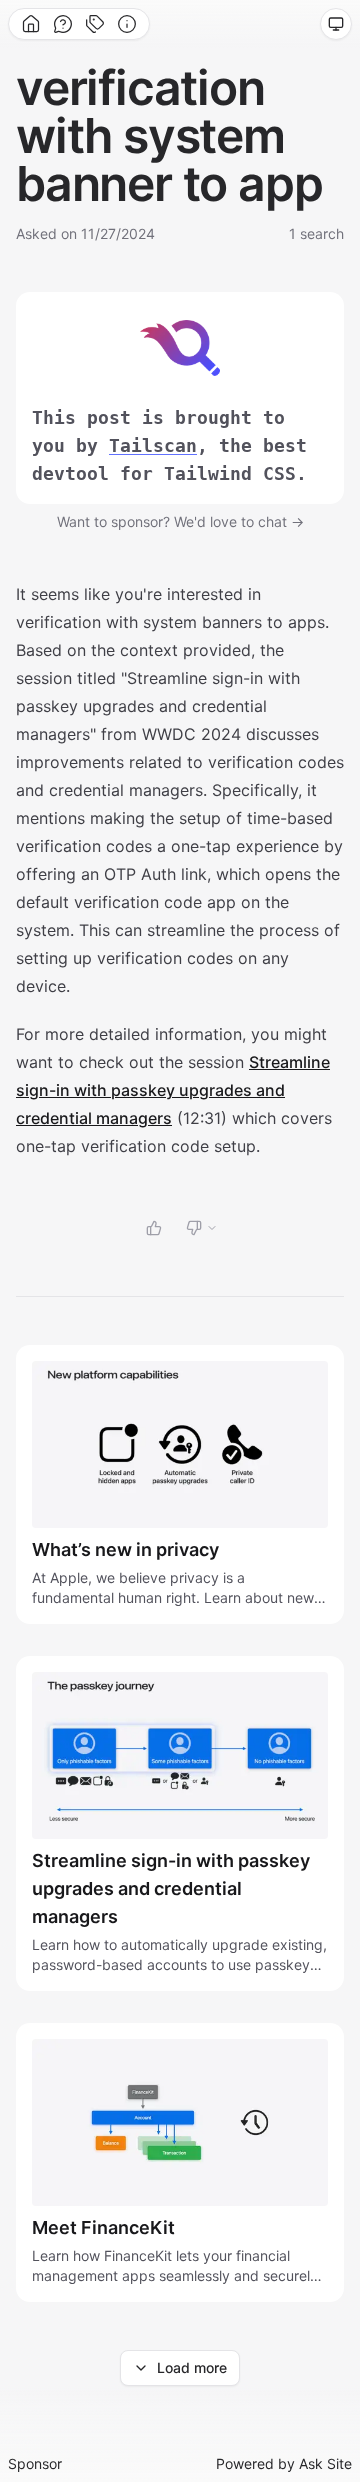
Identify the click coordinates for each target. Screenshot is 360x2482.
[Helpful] (154, 1228)
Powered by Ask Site (284, 2463)
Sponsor (35, 2463)
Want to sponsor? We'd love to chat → (180, 521)
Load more (192, 2367)
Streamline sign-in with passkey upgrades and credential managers (173, 1090)
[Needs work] (202, 1228)
